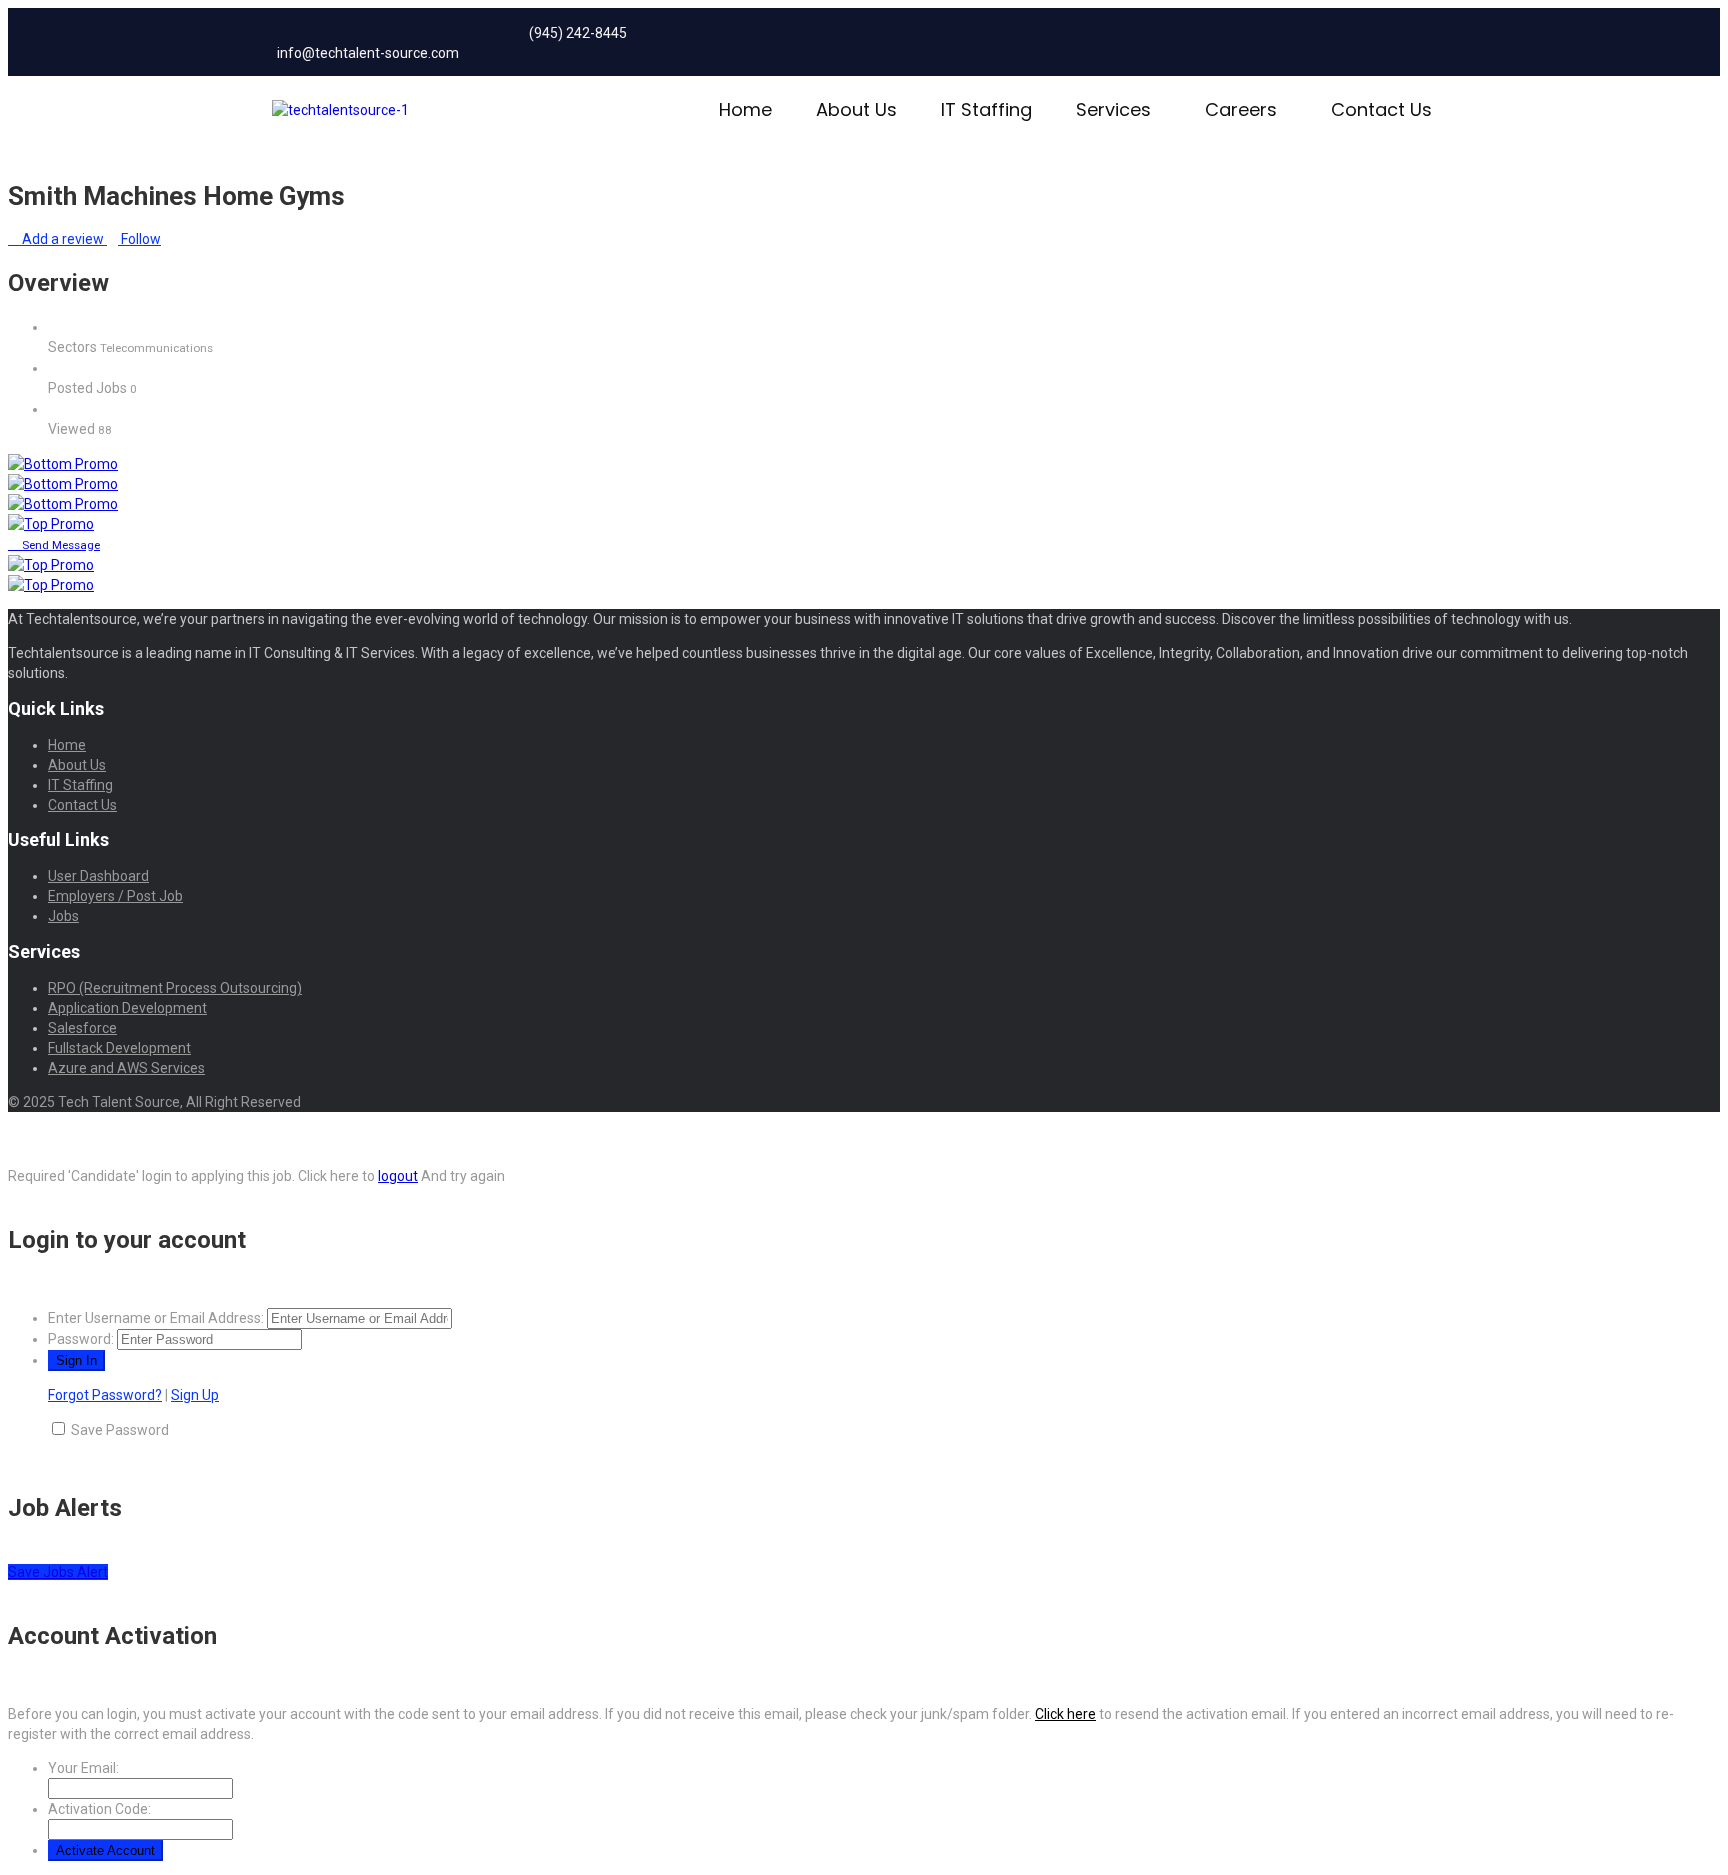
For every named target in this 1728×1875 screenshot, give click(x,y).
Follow (139, 239)
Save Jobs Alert (58, 1572)
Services (1113, 109)
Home (745, 109)
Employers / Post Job (115, 896)
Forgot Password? (105, 1395)
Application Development (127, 1008)
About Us (856, 109)
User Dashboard (98, 876)
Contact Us (1381, 109)
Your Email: (83, 1768)
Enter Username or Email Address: (156, 1318)
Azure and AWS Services (126, 1068)
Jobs (63, 916)
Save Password (120, 1430)
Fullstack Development (119, 1048)
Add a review (63, 239)
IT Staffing (986, 109)
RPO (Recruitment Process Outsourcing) (175, 988)
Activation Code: (99, 1809)
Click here (1065, 1714)
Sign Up (195, 1395)
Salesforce (82, 1028)
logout (398, 1176)
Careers (1241, 109)
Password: (81, 1339)
